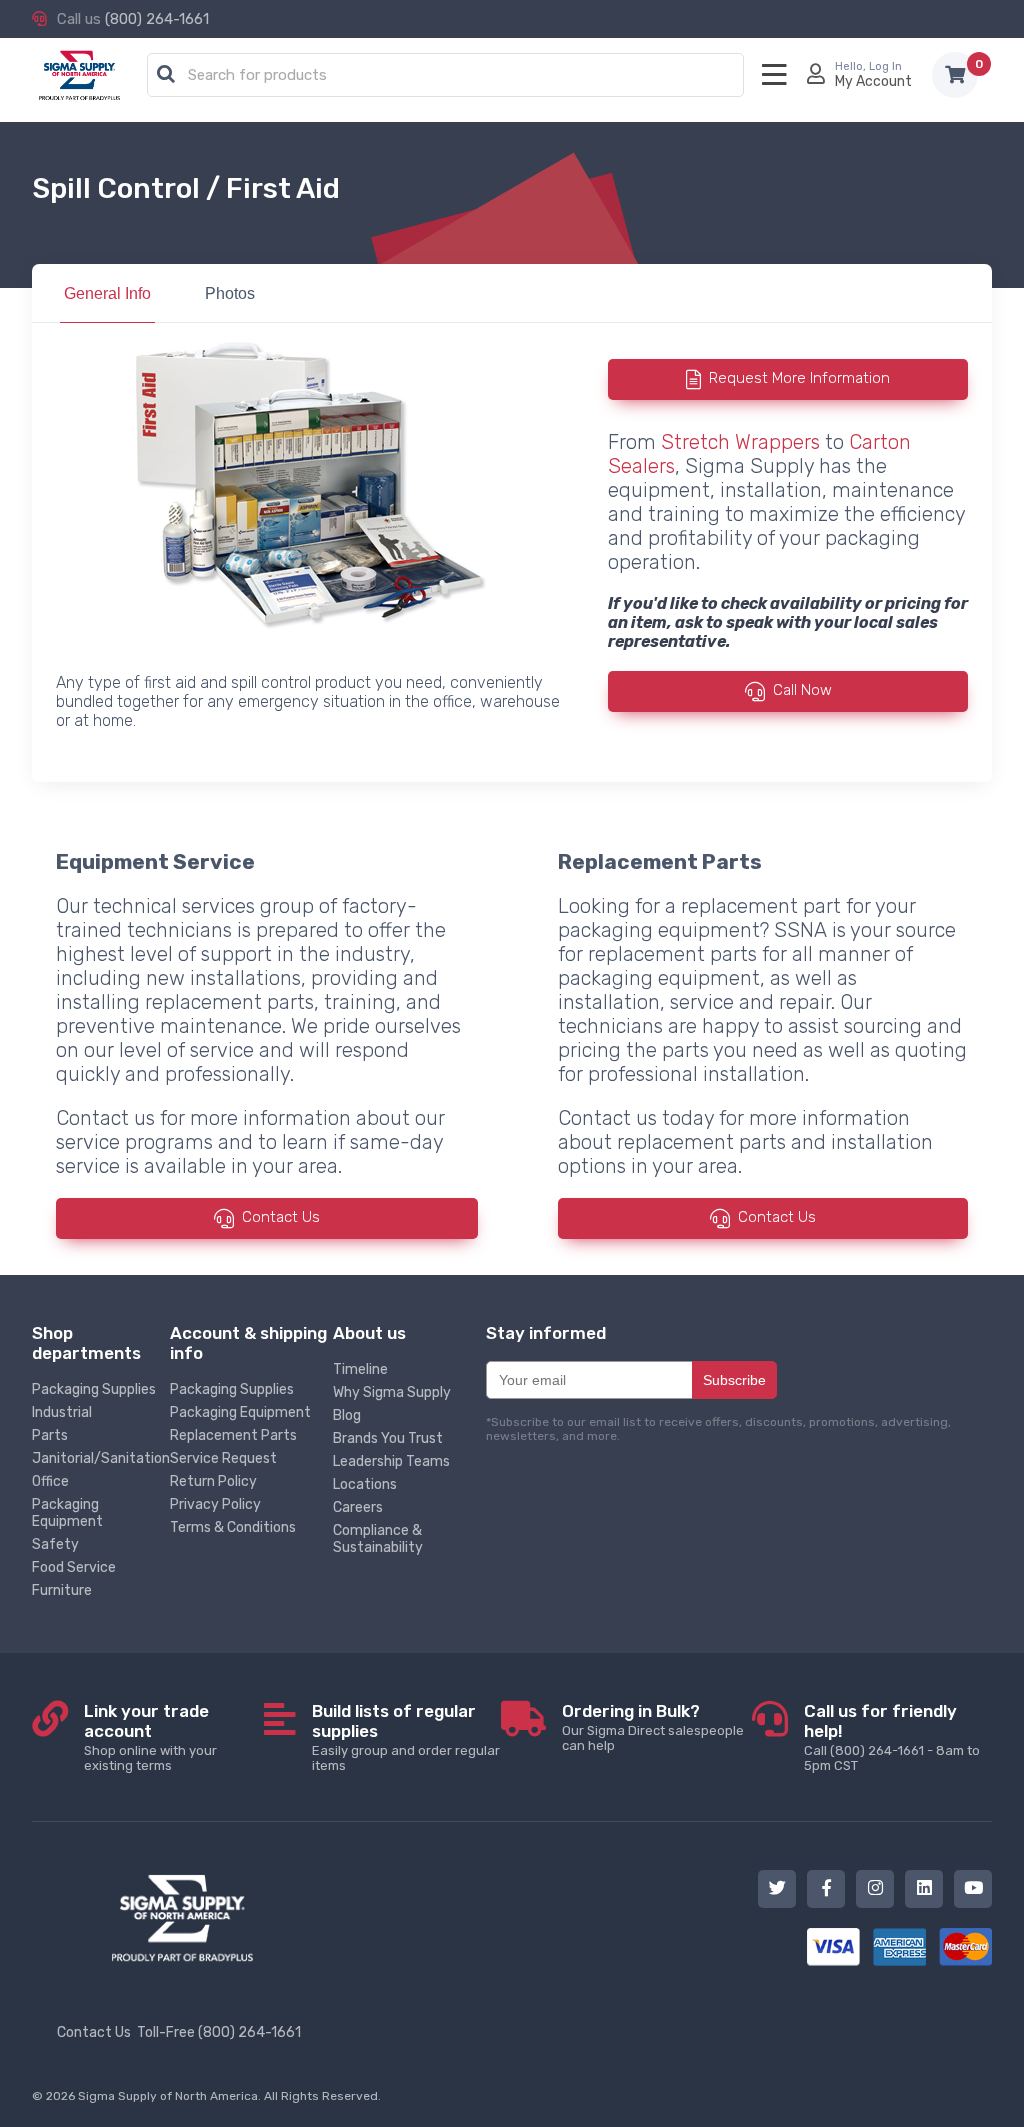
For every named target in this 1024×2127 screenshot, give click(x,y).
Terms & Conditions (233, 1527)
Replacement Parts (233, 1435)
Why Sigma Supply (392, 1392)
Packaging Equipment (67, 1513)
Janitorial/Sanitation (101, 1458)
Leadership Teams (391, 1461)
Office (50, 1481)
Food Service (74, 1567)
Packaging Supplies (94, 1389)
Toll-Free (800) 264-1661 (219, 2032)
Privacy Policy (215, 1504)
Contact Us (281, 1218)
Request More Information (799, 378)
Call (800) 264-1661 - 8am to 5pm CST (892, 1737)
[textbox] (450, 76)
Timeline (360, 1369)
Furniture (62, 1590)
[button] (166, 75)
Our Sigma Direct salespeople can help (653, 1727)
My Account (873, 81)
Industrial (62, 1412)
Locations (365, 1484)
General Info (107, 293)
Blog (347, 1415)
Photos (230, 293)
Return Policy (213, 1481)
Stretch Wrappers (740, 442)
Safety (55, 1544)
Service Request (223, 1458)
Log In (885, 66)
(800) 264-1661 (157, 19)
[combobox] (445, 76)
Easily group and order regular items (406, 1737)
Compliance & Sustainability (378, 1539)
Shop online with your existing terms (150, 1737)
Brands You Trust (388, 1438)
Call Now (802, 690)
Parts (50, 1435)
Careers (358, 1507)
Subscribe (734, 1380)
